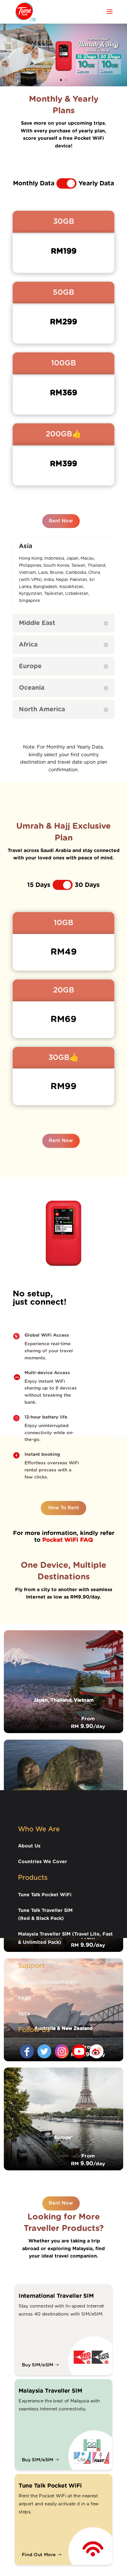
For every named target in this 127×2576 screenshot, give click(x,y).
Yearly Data (96, 183)
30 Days (87, 885)
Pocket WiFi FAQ (68, 1540)
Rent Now (61, 521)
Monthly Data (34, 183)
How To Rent (64, 1508)
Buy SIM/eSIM (38, 2365)
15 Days (39, 885)
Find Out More (39, 2555)
